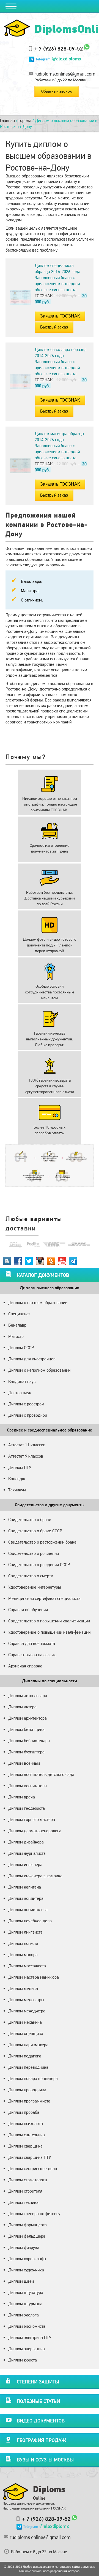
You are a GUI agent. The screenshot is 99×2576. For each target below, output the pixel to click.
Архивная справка (25, 1666)
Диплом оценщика (26, 2033)
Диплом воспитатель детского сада (41, 1774)
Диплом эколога (24, 2315)
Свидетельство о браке (30, 1520)
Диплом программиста (29, 2101)
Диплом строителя (25, 2191)
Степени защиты (38, 2382)
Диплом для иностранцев (32, 1359)
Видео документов (41, 2421)
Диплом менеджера (27, 2011)
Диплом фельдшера (27, 2236)
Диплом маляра (23, 1955)
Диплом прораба (24, 2112)
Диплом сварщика (25, 2146)
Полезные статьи (38, 2401)
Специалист (19, 1314)
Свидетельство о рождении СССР (39, 1565)
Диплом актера (22, 1707)
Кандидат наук (22, 1381)
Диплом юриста (23, 2360)
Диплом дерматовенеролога (35, 1831)
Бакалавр (17, 1325)
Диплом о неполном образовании (39, 1370)
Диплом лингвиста (25, 1932)
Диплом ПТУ (20, 1467)
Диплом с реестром (26, 1404)
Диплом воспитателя (28, 1786)
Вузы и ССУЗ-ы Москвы (45, 2460)
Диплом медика (23, 1988)
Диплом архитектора (28, 1718)
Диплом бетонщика (26, 1729)
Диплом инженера (25, 1865)
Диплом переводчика (28, 2067)
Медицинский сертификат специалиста (44, 1598)
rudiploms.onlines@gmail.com (65, 74)
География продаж (41, 2440)
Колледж (17, 1479)
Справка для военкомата (32, 1643)
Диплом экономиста (27, 2326)
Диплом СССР (21, 1348)
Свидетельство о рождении (34, 1553)
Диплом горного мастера (32, 1819)
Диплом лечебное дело (30, 1921)
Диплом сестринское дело (33, 2169)
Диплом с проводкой (28, 1415)
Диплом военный (24, 1763)
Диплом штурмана (25, 2304)
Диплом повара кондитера (33, 2078)
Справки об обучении (28, 1610)
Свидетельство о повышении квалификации (49, 1621)
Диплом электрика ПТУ (30, 2337)
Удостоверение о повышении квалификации (49, 1632)
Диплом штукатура (26, 2292)
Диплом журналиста (27, 1853)
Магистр (16, 1336)
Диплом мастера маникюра (34, 1977)
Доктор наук (20, 1393)
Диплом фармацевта (28, 2225)
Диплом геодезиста (27, 1808)
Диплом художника (26, 2270)
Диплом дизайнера (26, 1842)
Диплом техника (23, 2202)
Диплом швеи (21, 2281)
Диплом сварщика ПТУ (30, 2157)
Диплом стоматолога (28, 2180)
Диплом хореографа (27, 2259)
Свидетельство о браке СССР (35, 1531)
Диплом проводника (27, 2090)
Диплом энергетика (27, 2349)
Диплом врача (22, 1797)
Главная (7, 120)
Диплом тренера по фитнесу (34, 2214)
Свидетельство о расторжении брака (42, 1542)
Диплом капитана (25, 1887)
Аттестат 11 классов (27, 1445)
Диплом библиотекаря (29, 1741)
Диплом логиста (23, 1943)
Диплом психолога (26, 2124)
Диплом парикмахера (28, 2045)
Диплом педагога (25, 2056)
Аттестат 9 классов (26, 1456)
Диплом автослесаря (28, 1696)
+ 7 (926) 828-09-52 (59, 49)
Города (25, 120)
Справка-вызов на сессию (32, 1655)
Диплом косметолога (28, 1910)
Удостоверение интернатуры (35, 1587)
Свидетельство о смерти (31, 1576)
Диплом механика (25, 2022)
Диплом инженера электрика (35, 1876)
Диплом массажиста (27, 1966)
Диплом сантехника (27, 2135)
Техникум (17, 1490)
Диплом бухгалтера (26, 1752)
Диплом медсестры (26, 2000)
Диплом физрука (24, 2247)
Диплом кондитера (26, 1898)
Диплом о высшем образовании (38, 1303)
